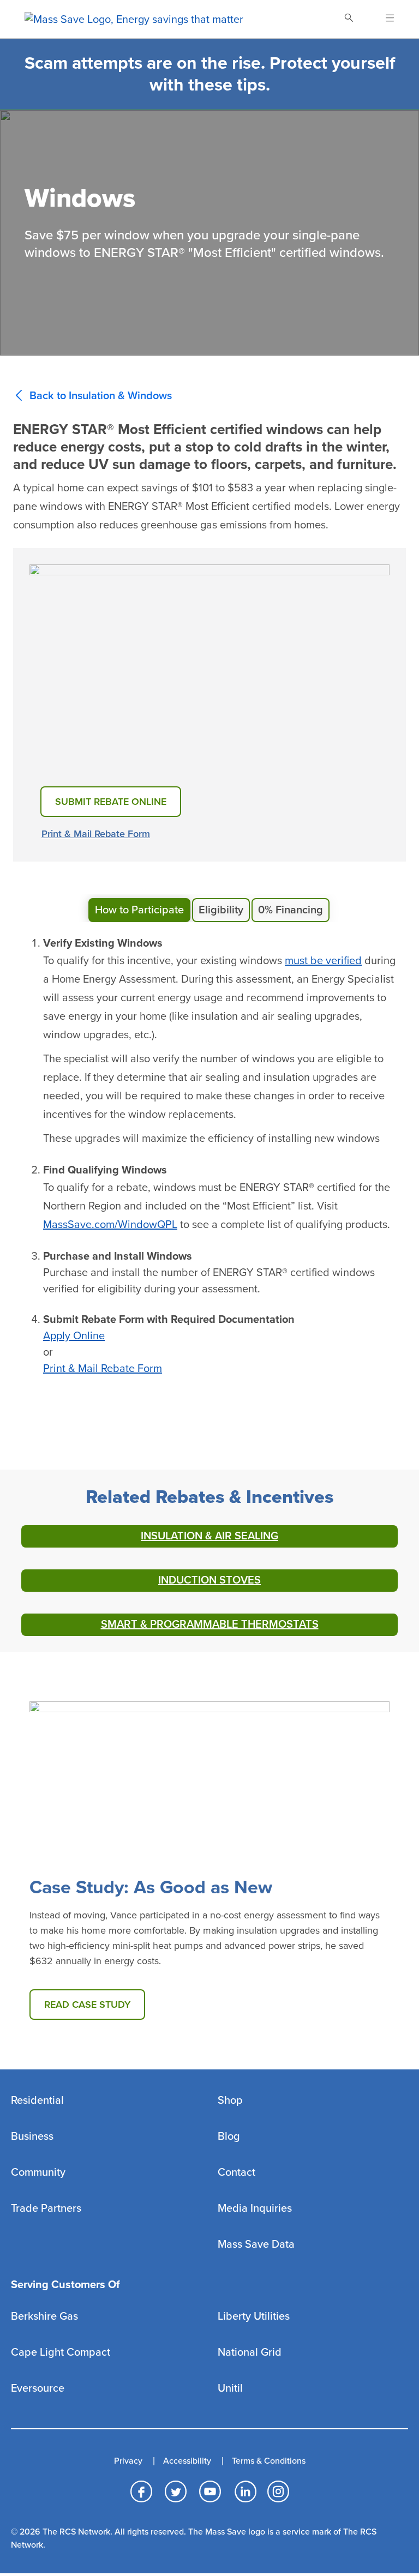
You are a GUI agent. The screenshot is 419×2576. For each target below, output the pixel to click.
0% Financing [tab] (291, 910)
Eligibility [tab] (221, 910)
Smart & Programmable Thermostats (210, 1624)
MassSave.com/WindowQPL (110, 1225)
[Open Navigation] (383, 19)
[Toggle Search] (349, 19)
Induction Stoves (209, 1580)
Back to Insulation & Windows (101, 396)
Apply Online (74, 1336)
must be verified (323, 961)
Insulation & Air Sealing (209, 1536)
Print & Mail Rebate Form (96, 834)
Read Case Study (87, 2005)
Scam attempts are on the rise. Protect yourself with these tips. (210, 74)
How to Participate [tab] (139, 910)
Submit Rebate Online (111, 802)
